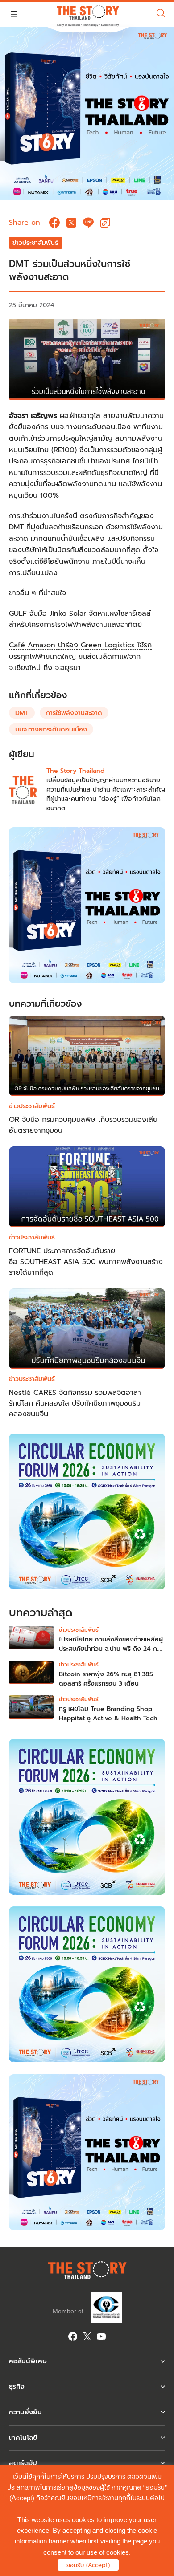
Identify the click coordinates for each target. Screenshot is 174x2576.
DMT (22, 713)
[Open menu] (14, 14)
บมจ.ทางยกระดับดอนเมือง (51, 729)
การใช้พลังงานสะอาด (74, 713)
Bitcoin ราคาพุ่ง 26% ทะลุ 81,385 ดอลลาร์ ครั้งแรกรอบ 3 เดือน (106, 1679)
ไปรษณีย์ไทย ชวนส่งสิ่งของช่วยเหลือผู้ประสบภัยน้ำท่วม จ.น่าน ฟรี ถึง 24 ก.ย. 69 (111, 1649)
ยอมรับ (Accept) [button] (88, 2565)
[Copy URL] (105, 223)
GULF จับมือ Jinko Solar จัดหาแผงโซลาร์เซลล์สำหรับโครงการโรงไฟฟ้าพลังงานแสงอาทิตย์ (80, 619)
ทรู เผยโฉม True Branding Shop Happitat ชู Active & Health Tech (108, 1714)
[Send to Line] (88, 223)
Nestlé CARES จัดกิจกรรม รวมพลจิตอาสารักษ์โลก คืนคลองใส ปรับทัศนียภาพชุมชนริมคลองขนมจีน (75, 1403)
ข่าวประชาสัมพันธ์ (35, 243)
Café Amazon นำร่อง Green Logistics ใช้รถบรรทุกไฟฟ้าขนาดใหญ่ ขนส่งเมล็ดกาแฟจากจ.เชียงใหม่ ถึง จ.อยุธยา (80, 656)
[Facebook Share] (54, 223)
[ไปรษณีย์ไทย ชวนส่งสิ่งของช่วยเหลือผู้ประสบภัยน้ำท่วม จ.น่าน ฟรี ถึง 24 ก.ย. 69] (31, 1640)
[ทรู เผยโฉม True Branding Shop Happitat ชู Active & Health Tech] (31, 1709)
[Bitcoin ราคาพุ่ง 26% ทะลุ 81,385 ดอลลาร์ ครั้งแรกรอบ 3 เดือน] (31, 1674)
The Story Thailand (75, 771)
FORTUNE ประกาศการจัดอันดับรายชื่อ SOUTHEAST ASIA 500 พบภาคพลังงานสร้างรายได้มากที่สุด (86, 1262)
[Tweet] (71, 223)
